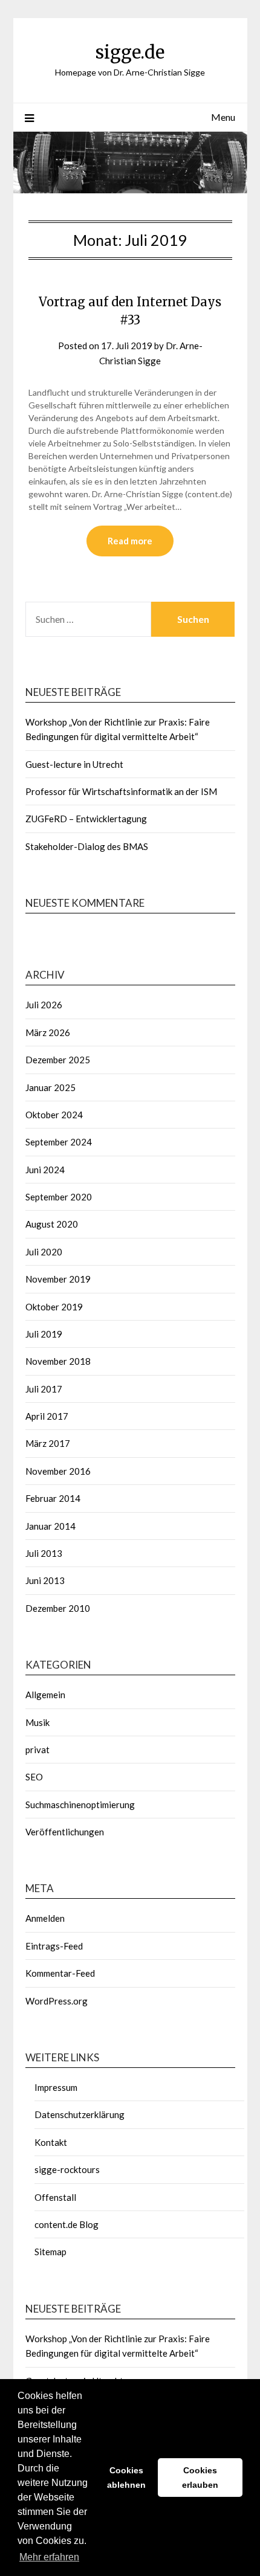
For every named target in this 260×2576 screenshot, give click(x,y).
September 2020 (59, 1197)
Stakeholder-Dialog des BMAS (87, 846)
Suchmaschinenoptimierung (80, 1805)
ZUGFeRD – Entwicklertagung (86, 819)
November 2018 (58, 1361)
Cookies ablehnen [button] (126, 2478)
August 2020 (52, 1224)
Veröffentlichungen (65, 1832)
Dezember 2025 (58, 1060)
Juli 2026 (44, 1005)
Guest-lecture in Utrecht (74, 764)
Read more (130, 541)
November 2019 (58, 1279)
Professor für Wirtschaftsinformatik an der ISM (121, 791)
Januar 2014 (50, 1526)
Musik (37, 1722)
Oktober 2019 (54, 1307)
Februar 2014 (53, 1498)
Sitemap (50, 2252)
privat (37, 1750)
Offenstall (55, 2197)
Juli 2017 (44, 1389)
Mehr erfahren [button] (49, 2557)
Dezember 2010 (58, 1608)
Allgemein (45, 1695)
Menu (223, 117)
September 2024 (59, 1142)
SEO (34, 1777)
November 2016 (58, 1471)
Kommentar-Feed (60, 1973)
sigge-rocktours (67, 2169)
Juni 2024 (45, 1170)
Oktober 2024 (54, 1115)
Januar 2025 (50, 1087)
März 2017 (48, 1443)
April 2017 (47, 1416)
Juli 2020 (44, 1252)
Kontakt (51, 2142)
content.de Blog (67, 2224)
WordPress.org (57, 2001)
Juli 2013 (44, 1553)
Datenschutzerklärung (80, 2114)
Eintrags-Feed (54, 1946)
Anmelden (45, 1918)
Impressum (56, 2087)
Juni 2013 (45, 1580)
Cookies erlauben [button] (200, 2478)
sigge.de (130, 52)
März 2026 (48, 1032)
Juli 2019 (44, 1334)
